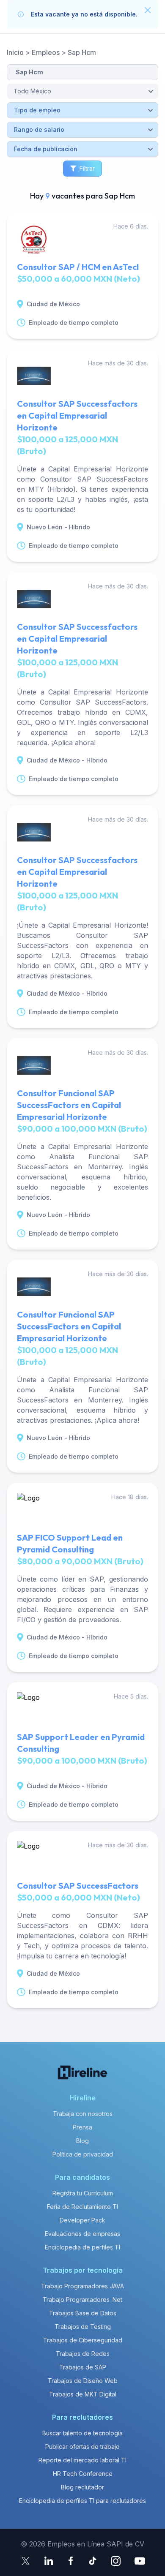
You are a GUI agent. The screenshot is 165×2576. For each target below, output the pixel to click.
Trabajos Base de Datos (83, 2313)
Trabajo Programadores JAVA (82, 2286)
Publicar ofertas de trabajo (82, 2447)
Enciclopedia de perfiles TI (82, 2247)
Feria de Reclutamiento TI (82, 2207)
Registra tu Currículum (83, 2193)
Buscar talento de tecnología (82, 2433)
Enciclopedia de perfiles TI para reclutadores (82, 2501)
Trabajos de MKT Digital (83, 2394)
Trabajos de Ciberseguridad (83, 2340)
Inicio (15, 52)
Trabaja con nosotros (83, 2114)
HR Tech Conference (83, 2474)
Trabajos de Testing (83, 2327)
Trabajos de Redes (83, 2354)
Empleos (46, 52)
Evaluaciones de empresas (82, 2234)
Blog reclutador (82, 2487)
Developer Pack (82, 2220)
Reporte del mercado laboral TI (82, 2460)
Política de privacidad (83, 2154)
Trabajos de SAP (83, 2367)
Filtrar (87, 168)
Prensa (82, 2127)
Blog (82, 2141)
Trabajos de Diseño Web (83, 2381)
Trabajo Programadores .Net (82, 2300)
